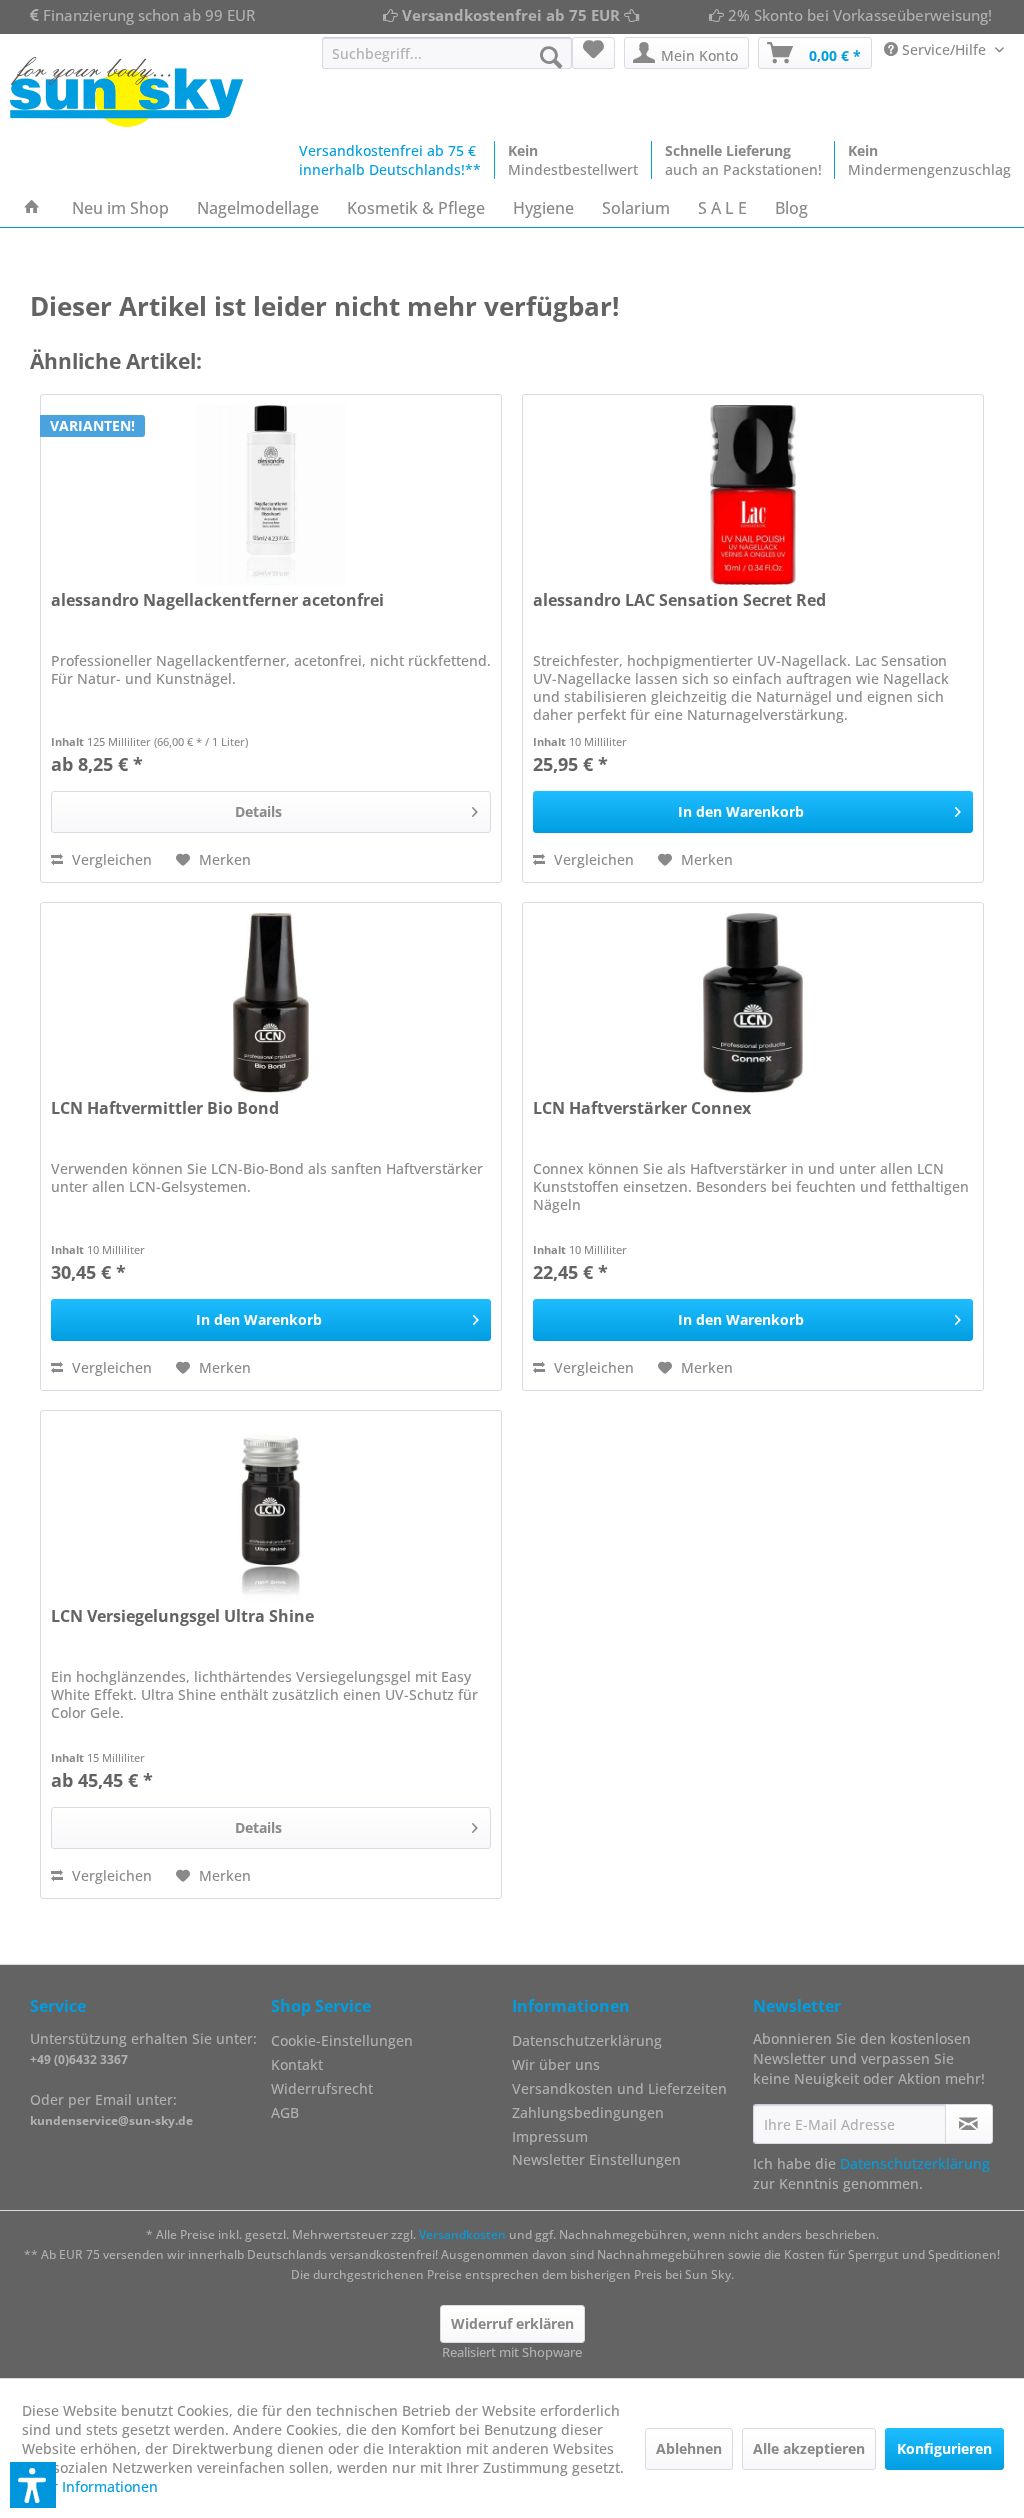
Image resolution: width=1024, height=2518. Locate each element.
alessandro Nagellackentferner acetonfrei (217, 600)
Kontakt (297, 2064)
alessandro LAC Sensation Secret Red (679, 600)
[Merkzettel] (593, 53)
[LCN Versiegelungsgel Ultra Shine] (271, 1511)
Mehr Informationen (90, 2486)
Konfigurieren (944, 2448)
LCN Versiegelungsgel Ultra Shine (182, 1616)
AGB (285, 2112)
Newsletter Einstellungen (596, 2159)
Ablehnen (689, 2448)
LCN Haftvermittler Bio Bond (165, 1108)
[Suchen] (551, 57)
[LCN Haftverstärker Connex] (753, 1003)
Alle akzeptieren (809, 2448)
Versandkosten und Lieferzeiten (619, 2088)
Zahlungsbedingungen (588, 2112)
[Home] (32, 208)
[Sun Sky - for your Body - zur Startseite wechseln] (126, 92)
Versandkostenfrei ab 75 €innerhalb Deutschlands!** (390, 160)
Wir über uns (556, 2064)
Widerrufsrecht (322, 2088)
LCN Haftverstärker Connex (642, 1108)
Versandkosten (462, 2234)
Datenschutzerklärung (587, 2040)
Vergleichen (110, 859)
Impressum (550, 2136)
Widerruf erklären (512, 2323)
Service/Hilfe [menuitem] (944, 49)
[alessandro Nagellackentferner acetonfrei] (271, 495)
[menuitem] (447, 53)
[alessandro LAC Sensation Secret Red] (753, 495)
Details (258, 811)
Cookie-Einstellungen (342, 2040)
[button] (33, 2485)
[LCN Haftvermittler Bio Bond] (271, 1003)
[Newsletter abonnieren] (969, 2124)
